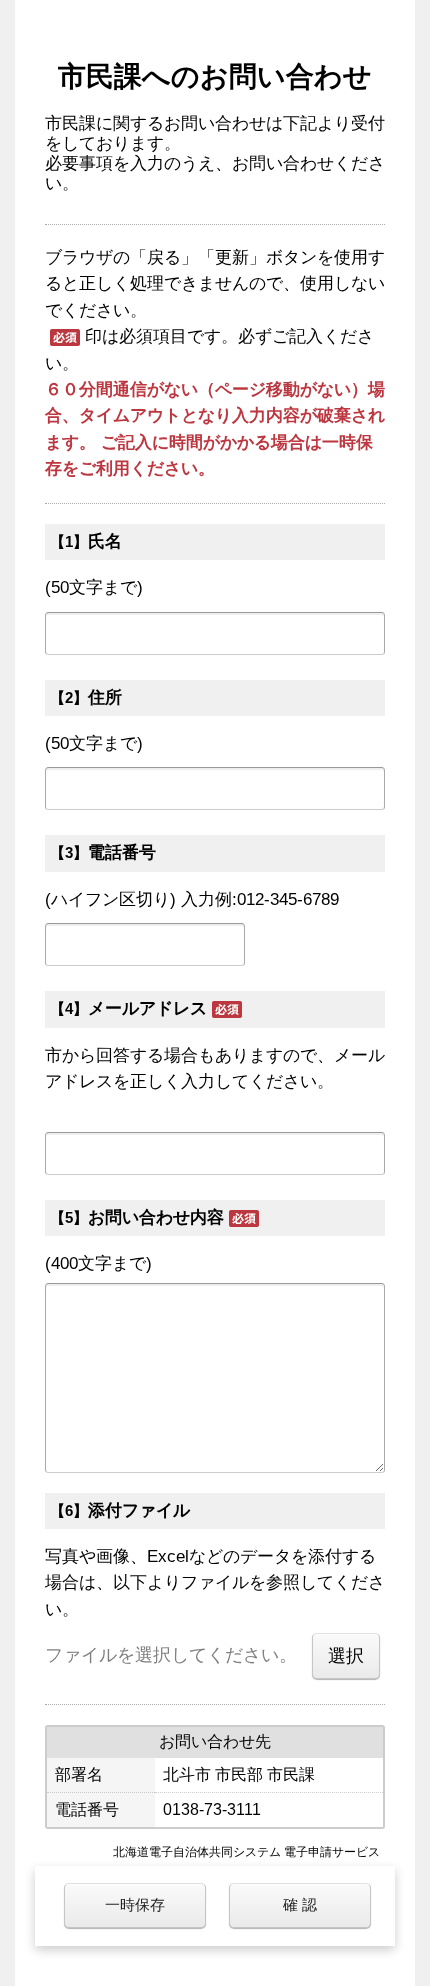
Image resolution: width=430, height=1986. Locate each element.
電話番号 (122, 852)
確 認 (300, 1904)
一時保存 (135, 1904)
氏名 (105, 541)
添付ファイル (139, 1510)
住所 (105, 697)
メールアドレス (147, 1008)
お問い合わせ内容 (156, 1217)
